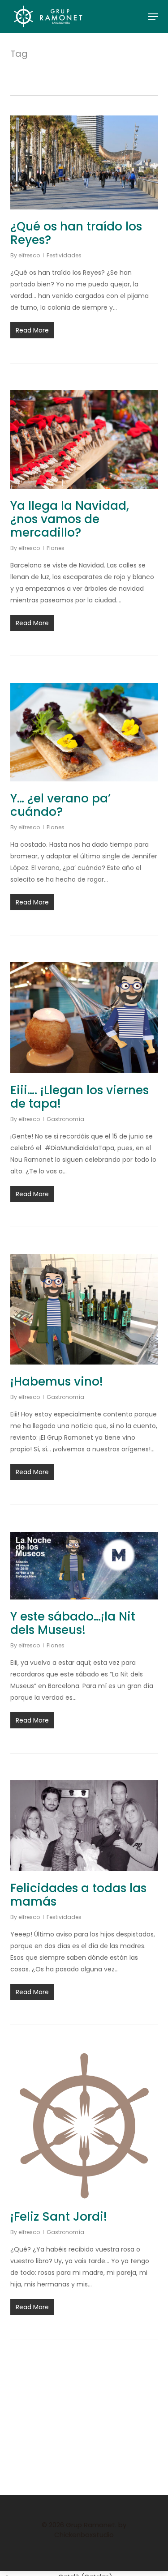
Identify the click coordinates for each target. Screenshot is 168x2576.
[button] (153, 17)
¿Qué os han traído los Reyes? (76, 233)
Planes (56, 548)
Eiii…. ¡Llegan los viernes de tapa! (80, 1097)
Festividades (64, 255)
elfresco (29, 255)
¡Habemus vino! (57, 1382)
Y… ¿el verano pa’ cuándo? (60, 805)
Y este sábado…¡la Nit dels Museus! (73, 1623)
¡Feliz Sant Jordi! (59, 2217)
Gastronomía (65, 1119)
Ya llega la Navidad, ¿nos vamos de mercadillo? (70, 519)
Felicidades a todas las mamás (78, 1895)
